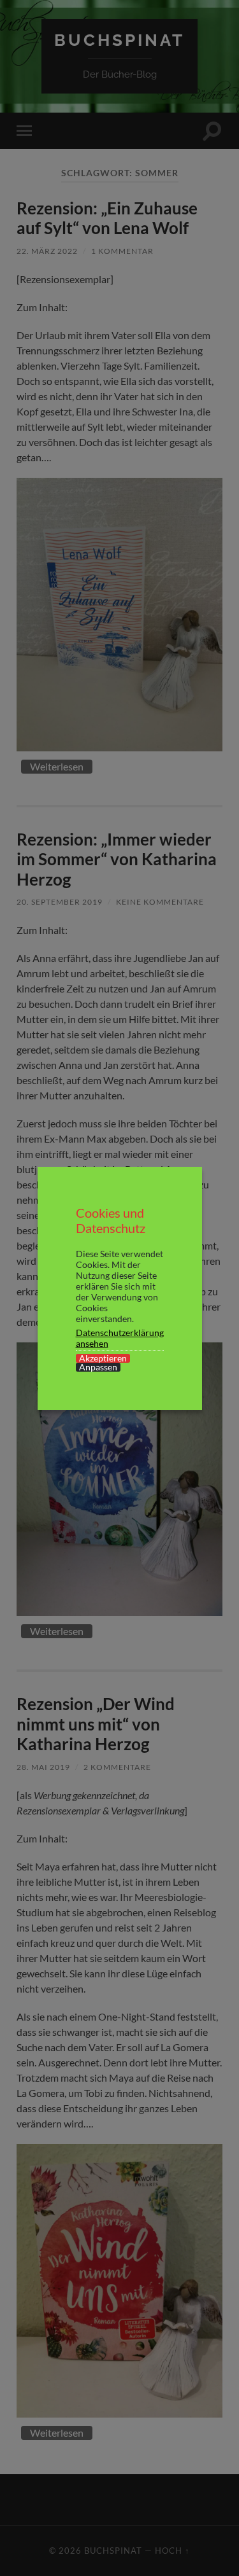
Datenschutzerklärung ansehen (120, 1338)
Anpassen (98, 1367)
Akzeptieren (103, 1358)
